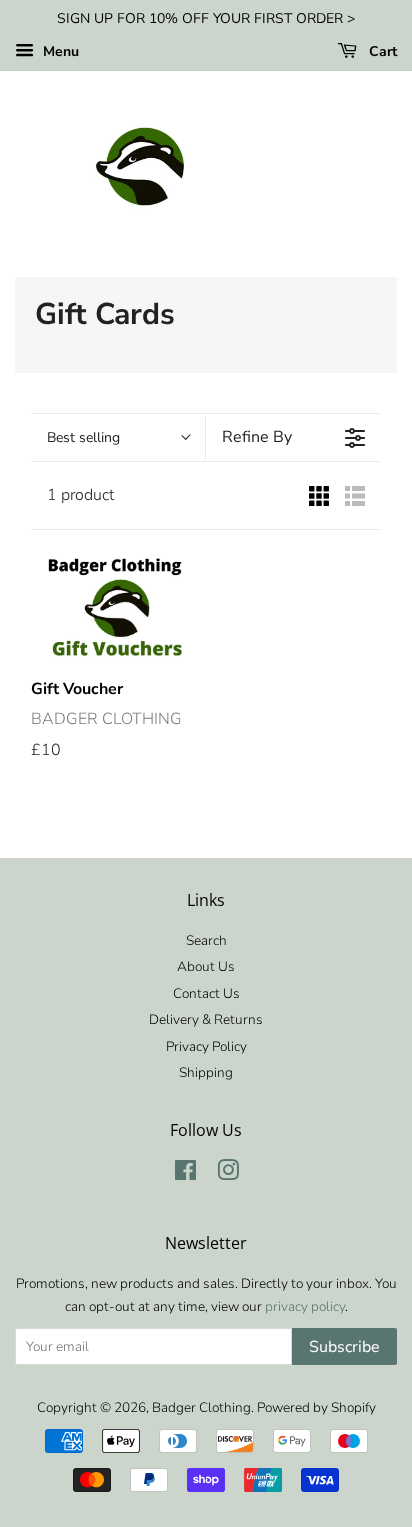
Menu (59, 51)
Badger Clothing (201, 1407)
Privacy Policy (206, 1046)
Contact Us (206, 993)
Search (206, 940)
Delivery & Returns (206, 1019)
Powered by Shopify (316, 1407)
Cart (381, 51)
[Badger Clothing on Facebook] (185, 1174)
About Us (206, 966)
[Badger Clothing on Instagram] (228, 1174)
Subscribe (344, 1347)
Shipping (206, 1072)
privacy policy (305, 1306)
